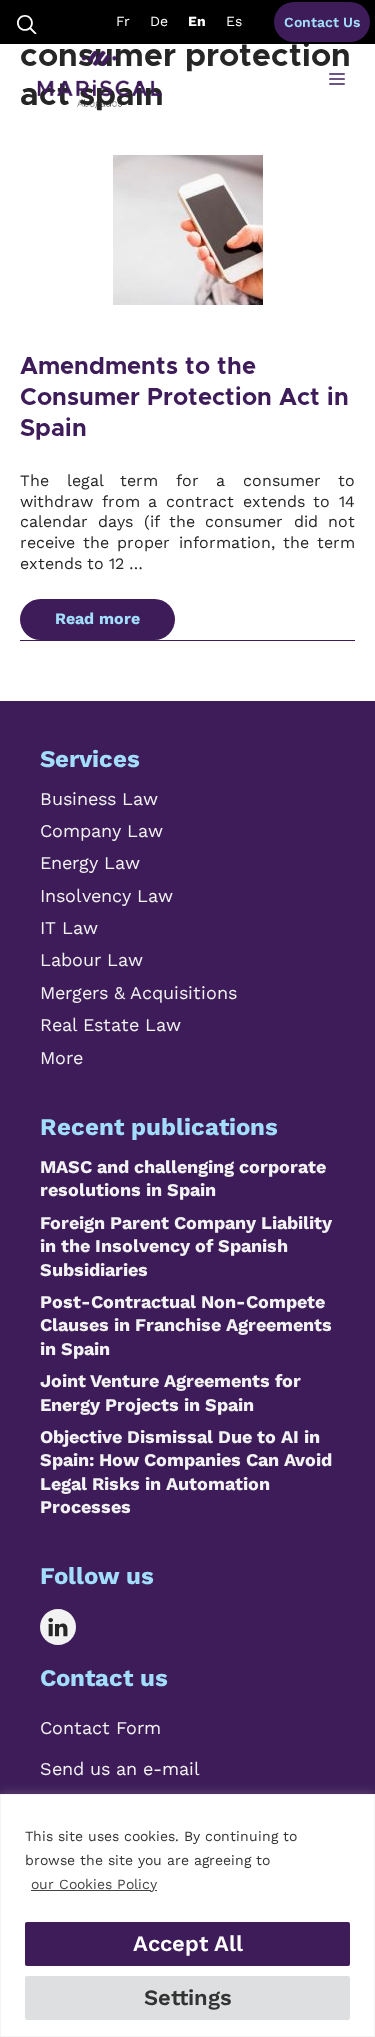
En (197, 21)
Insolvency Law (106, 895)
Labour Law (91, 959)
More (61, 1057)
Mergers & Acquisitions (138, 992)
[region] (187, 1915)
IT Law (69, 927)
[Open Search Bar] (27, 22)
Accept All (188, 1943)
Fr (123, 21)
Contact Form (100, 1727)
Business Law (99, 798)
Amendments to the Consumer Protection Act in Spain (184, 398)
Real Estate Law (110, 1024)
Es (234, 21)
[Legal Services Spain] (99, 80)
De (159, 21)
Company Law (101, 830)
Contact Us (322, 22)
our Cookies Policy (94, 1884)
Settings (188, 1997)
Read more (97, 618)
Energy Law (90, 862)
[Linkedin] (72, 1627)
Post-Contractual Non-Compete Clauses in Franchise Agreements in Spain (186, 1325)
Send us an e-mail (120, 1768)
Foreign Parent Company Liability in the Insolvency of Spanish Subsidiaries (186, 1246)
